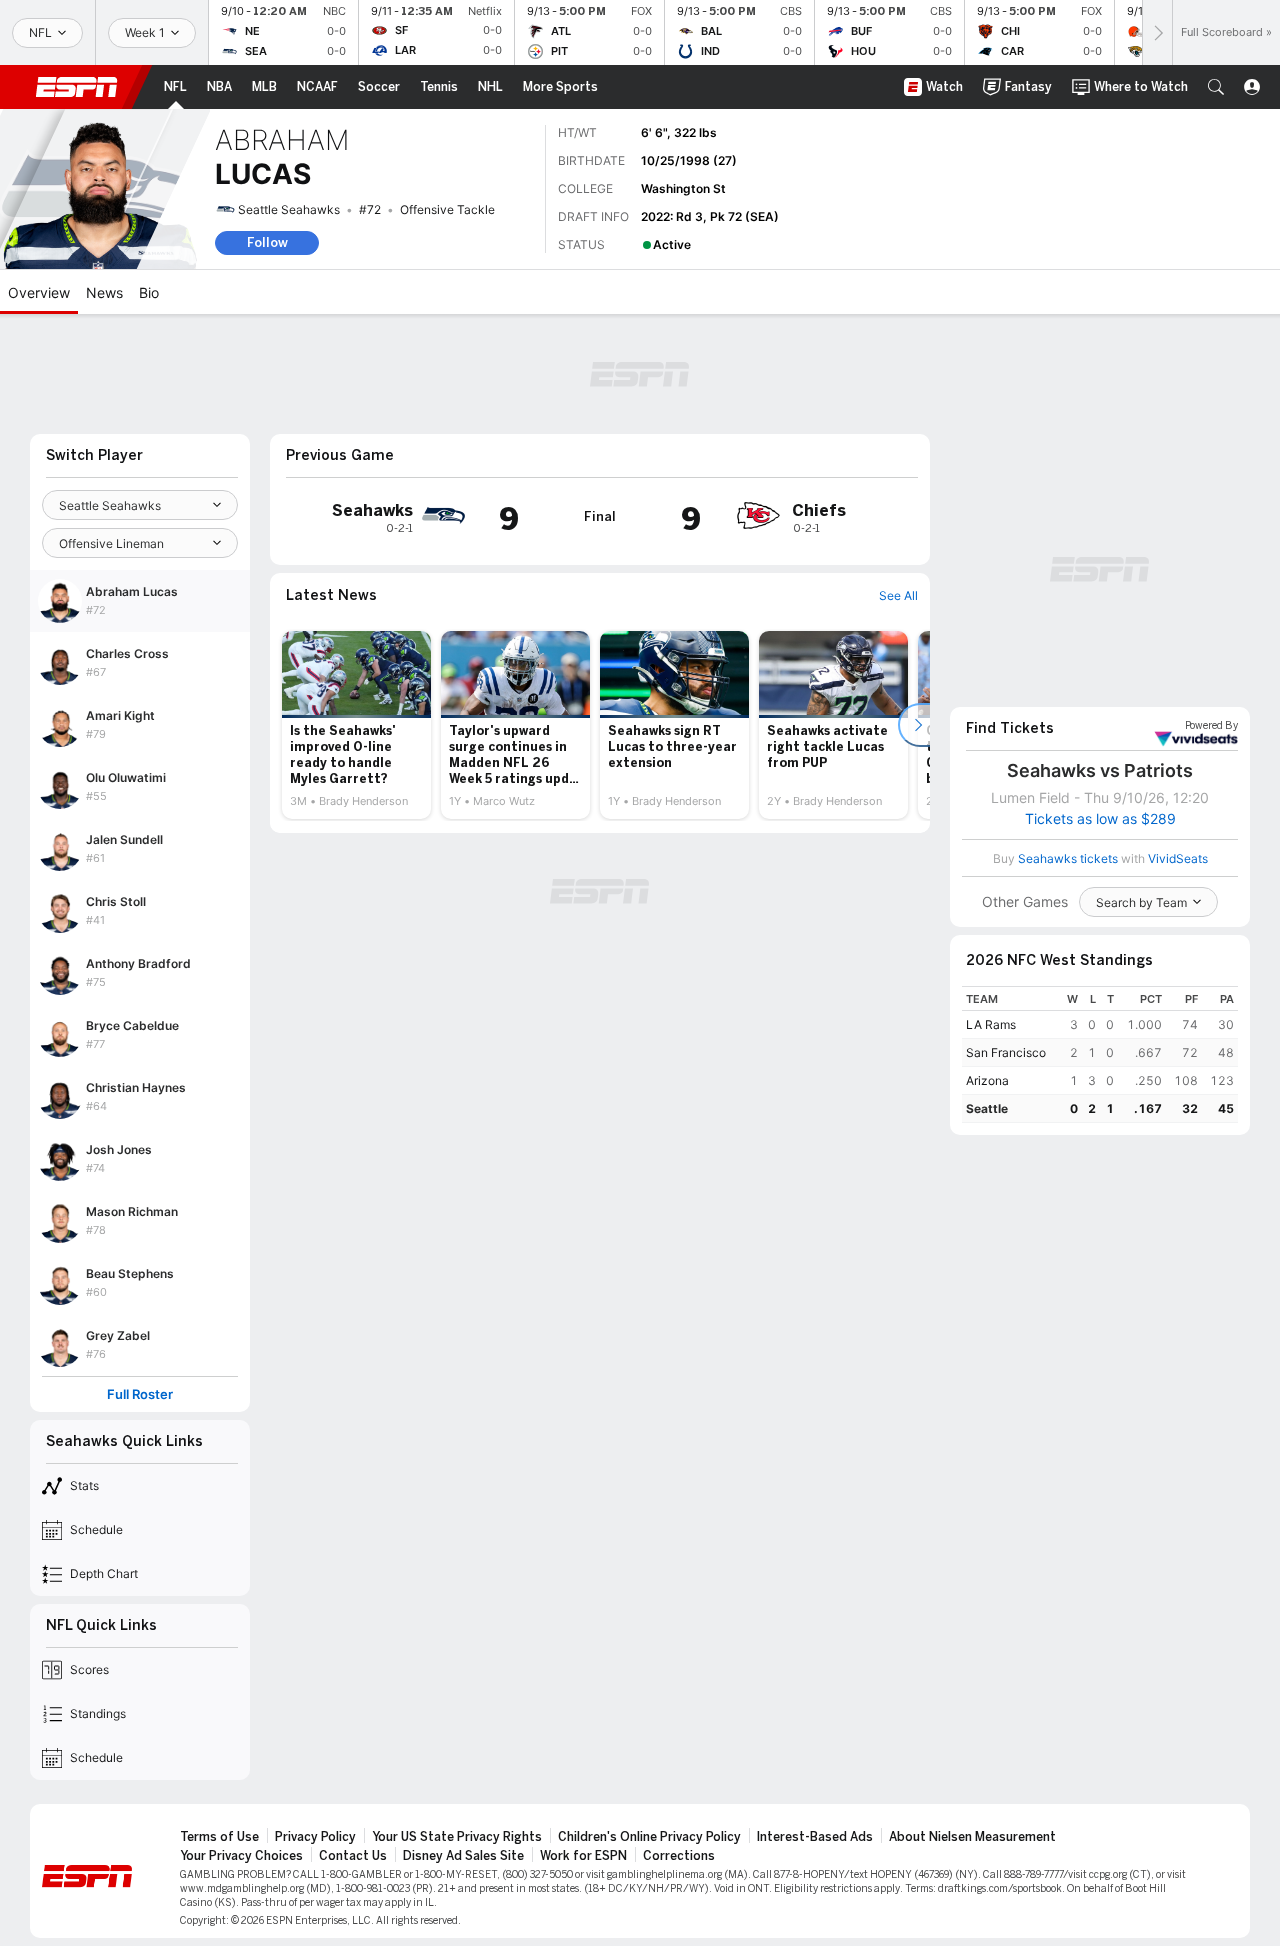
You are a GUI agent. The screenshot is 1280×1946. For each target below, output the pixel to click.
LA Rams (991, 1024)
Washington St (683, 188)
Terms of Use (219, 1837)
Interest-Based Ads (815, 1837)
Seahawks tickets (1068, 858)
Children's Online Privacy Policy (649, 1837)
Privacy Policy (315, 1837)
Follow (267, 242)
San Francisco (1006, 1052)
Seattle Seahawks (289, 209)
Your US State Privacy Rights (457, 1837)
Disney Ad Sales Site (463, 1856)
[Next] (1157, 32)
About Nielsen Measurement (972, 1837)
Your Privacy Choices (241, 1856)
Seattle (987, 1108)
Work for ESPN (583, 1856)
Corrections (679, 1856)
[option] (356, 725)
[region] (1100, 1054)
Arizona (987, 1080)
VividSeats (1211, 726)
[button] (1216, 87)
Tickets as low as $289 (1100, 819)
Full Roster (140, 1394)
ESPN (77, 87)
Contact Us (353, 1856)
